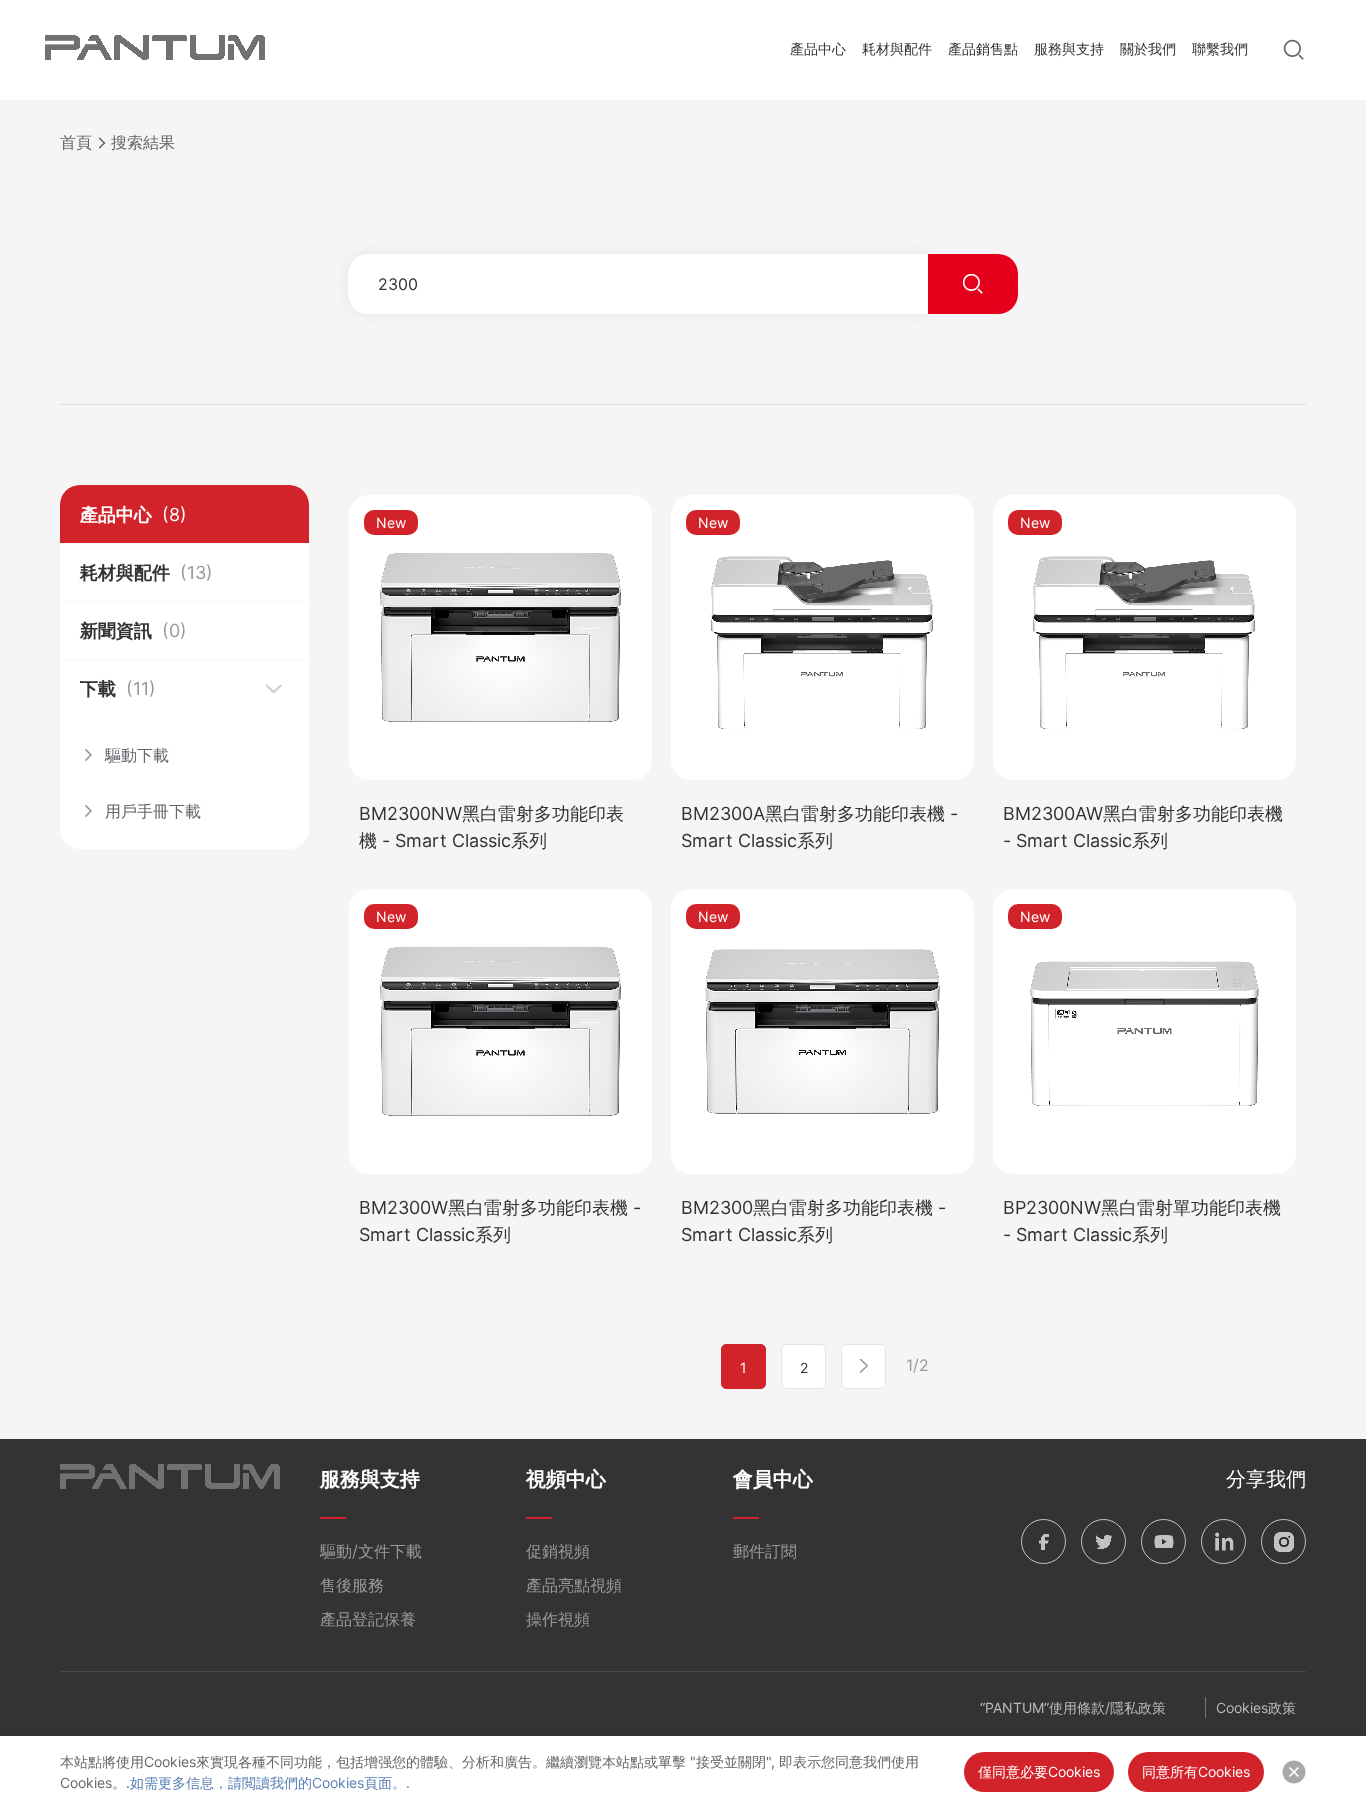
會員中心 (773, 1479)
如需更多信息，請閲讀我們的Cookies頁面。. (270, 1782)
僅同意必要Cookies (1039, 1771)
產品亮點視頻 (574, 1585)
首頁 (76, 142)
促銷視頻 (558, 1551)
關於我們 (1148, 48)
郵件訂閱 (765, 1551)
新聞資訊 (133, 630)
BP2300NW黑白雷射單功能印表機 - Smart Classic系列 (1142, 1221)
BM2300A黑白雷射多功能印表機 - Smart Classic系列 (819, 827)
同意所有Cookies (1196, 1771)
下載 (118, 688)
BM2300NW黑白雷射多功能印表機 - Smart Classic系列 (491, 827)
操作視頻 (558, 1619)
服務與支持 (1069, 48)
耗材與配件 (897, 48)
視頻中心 (566, 1479)
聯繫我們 (1220, 48)
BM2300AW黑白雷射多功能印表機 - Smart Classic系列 (1143, 827)
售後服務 (352, 1585)
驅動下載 (137, 755)
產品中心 (818, 48)
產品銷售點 (983, 48)
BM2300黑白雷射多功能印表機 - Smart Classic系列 (813, 1221)
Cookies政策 (1256, 1707)
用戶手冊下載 (153, 811)
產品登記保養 (368, 1619)
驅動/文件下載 (371, 1551)
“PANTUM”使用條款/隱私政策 (1073, 1707)
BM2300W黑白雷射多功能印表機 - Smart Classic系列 (500, 1221)
